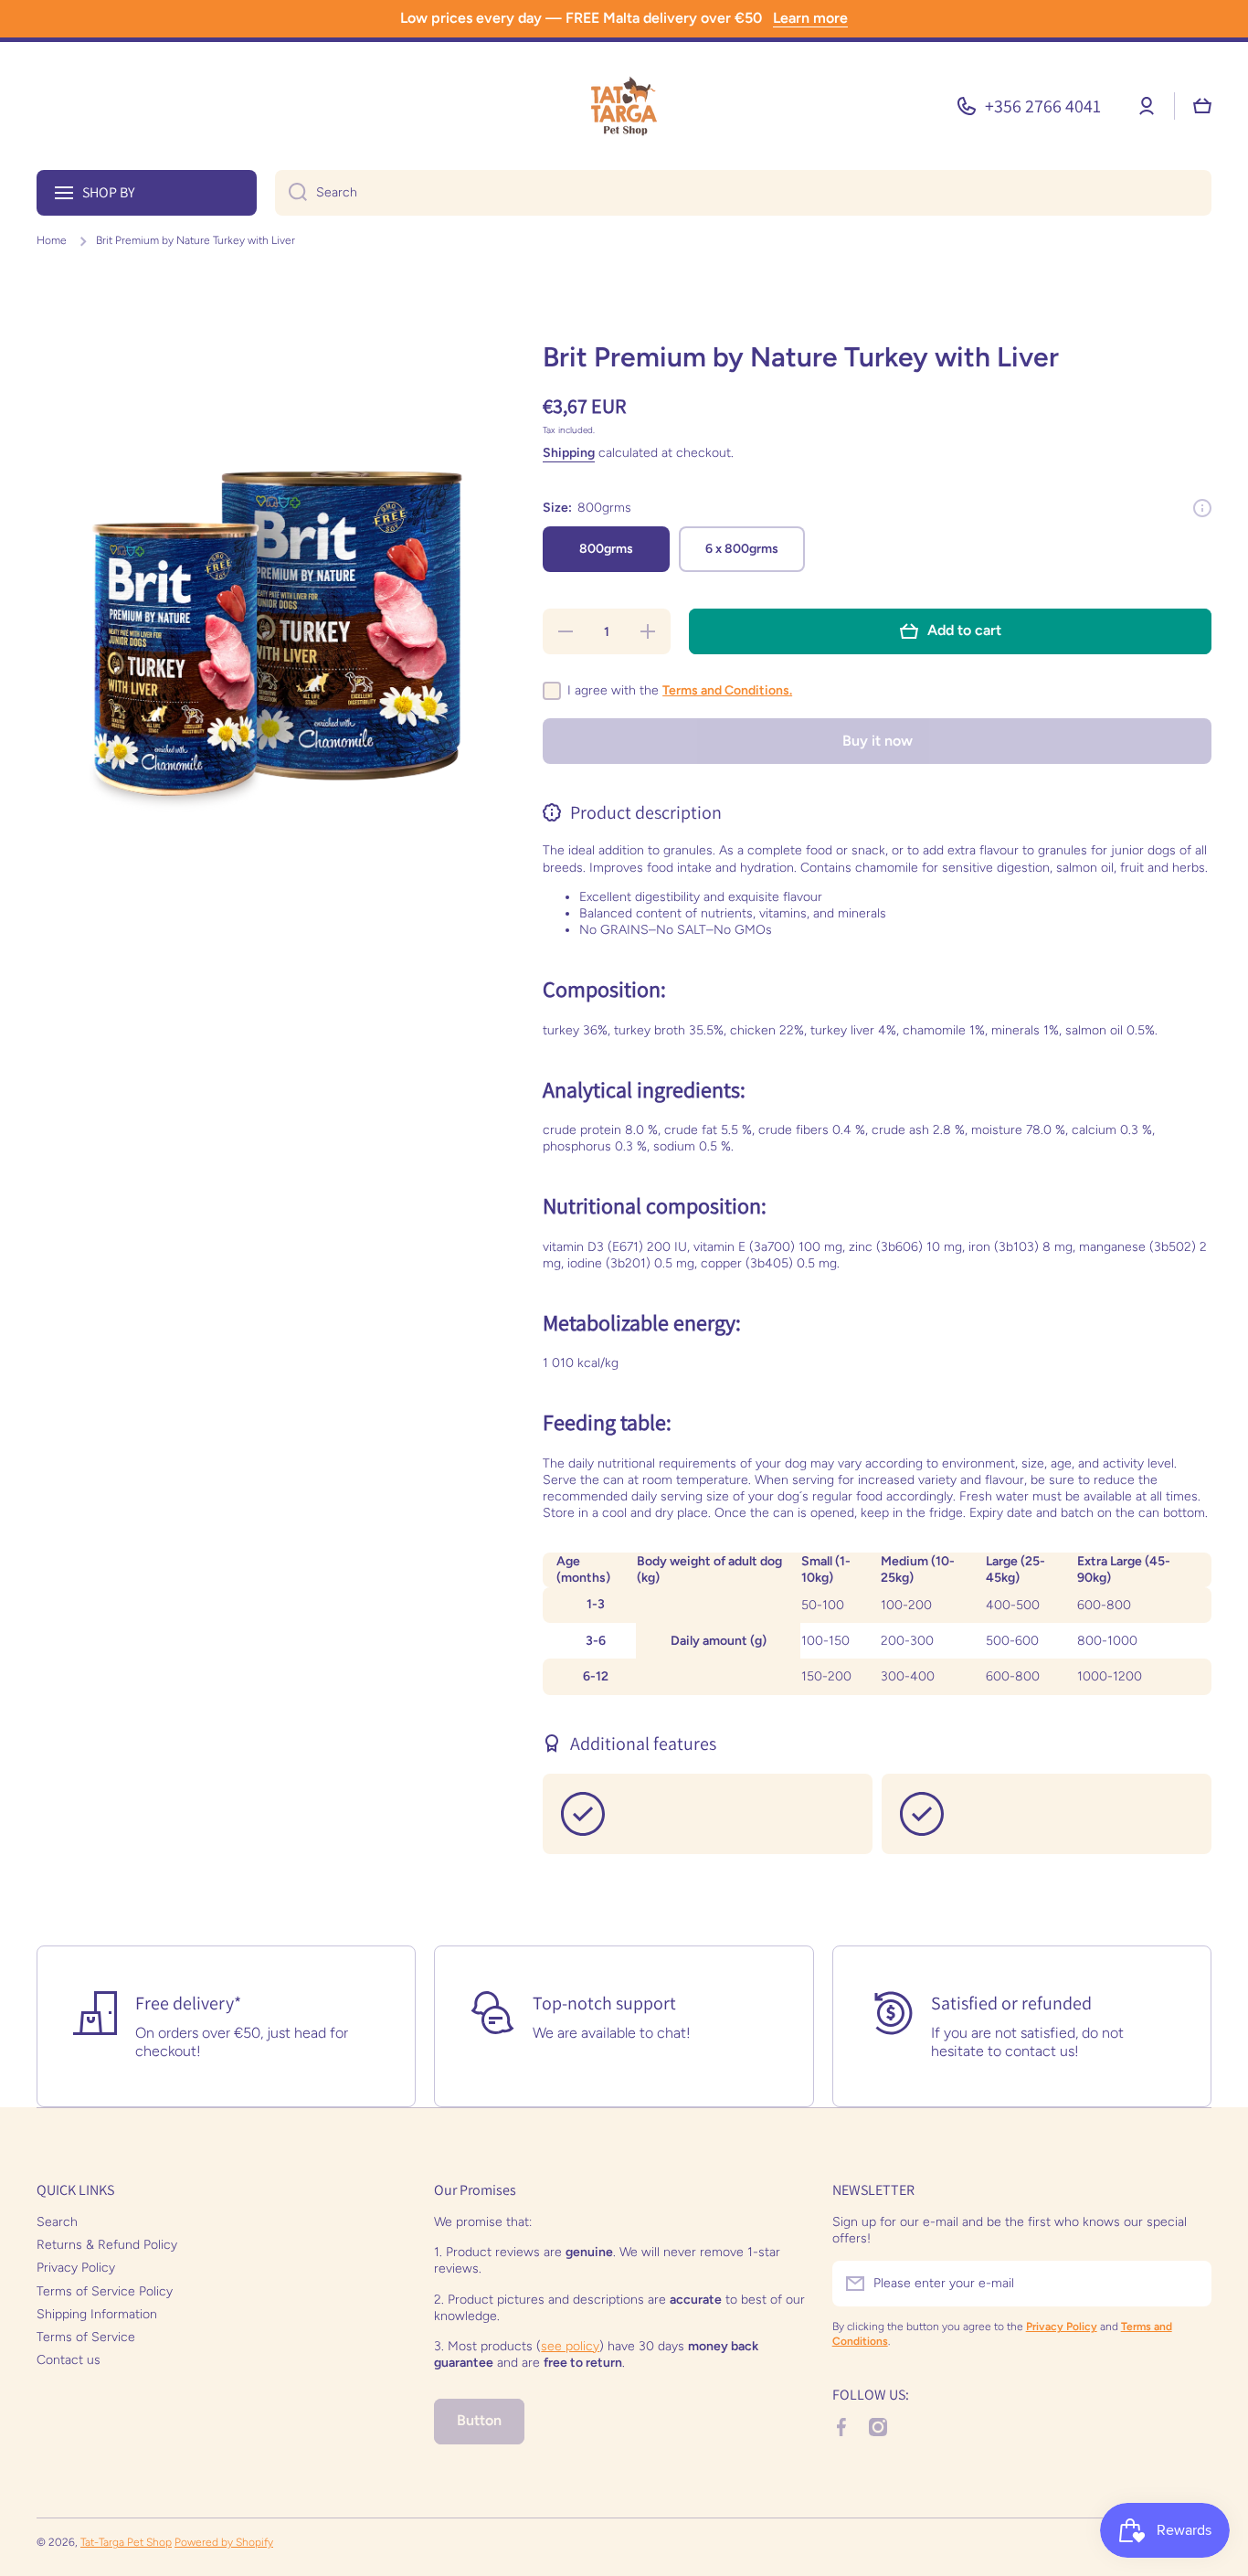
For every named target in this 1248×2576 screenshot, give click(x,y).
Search (57, 2222)
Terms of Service (86, 2337)
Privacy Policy (76, 2268)
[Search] (291, 193)
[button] (1202, 106)
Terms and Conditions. (727, 690)
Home (52, 240)
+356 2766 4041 (1043, 106)
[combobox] (743, 193)
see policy (570, 2346)
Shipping (569, 453)
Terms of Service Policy (105, 2291)
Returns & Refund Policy (107, 2245)
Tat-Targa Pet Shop (126, 2542)
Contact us (69, 2360)
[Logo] (624, 106)
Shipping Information (97, 2314)
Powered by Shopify (224, 2542)
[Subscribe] (1189, 2284)
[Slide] (1202, 508)
